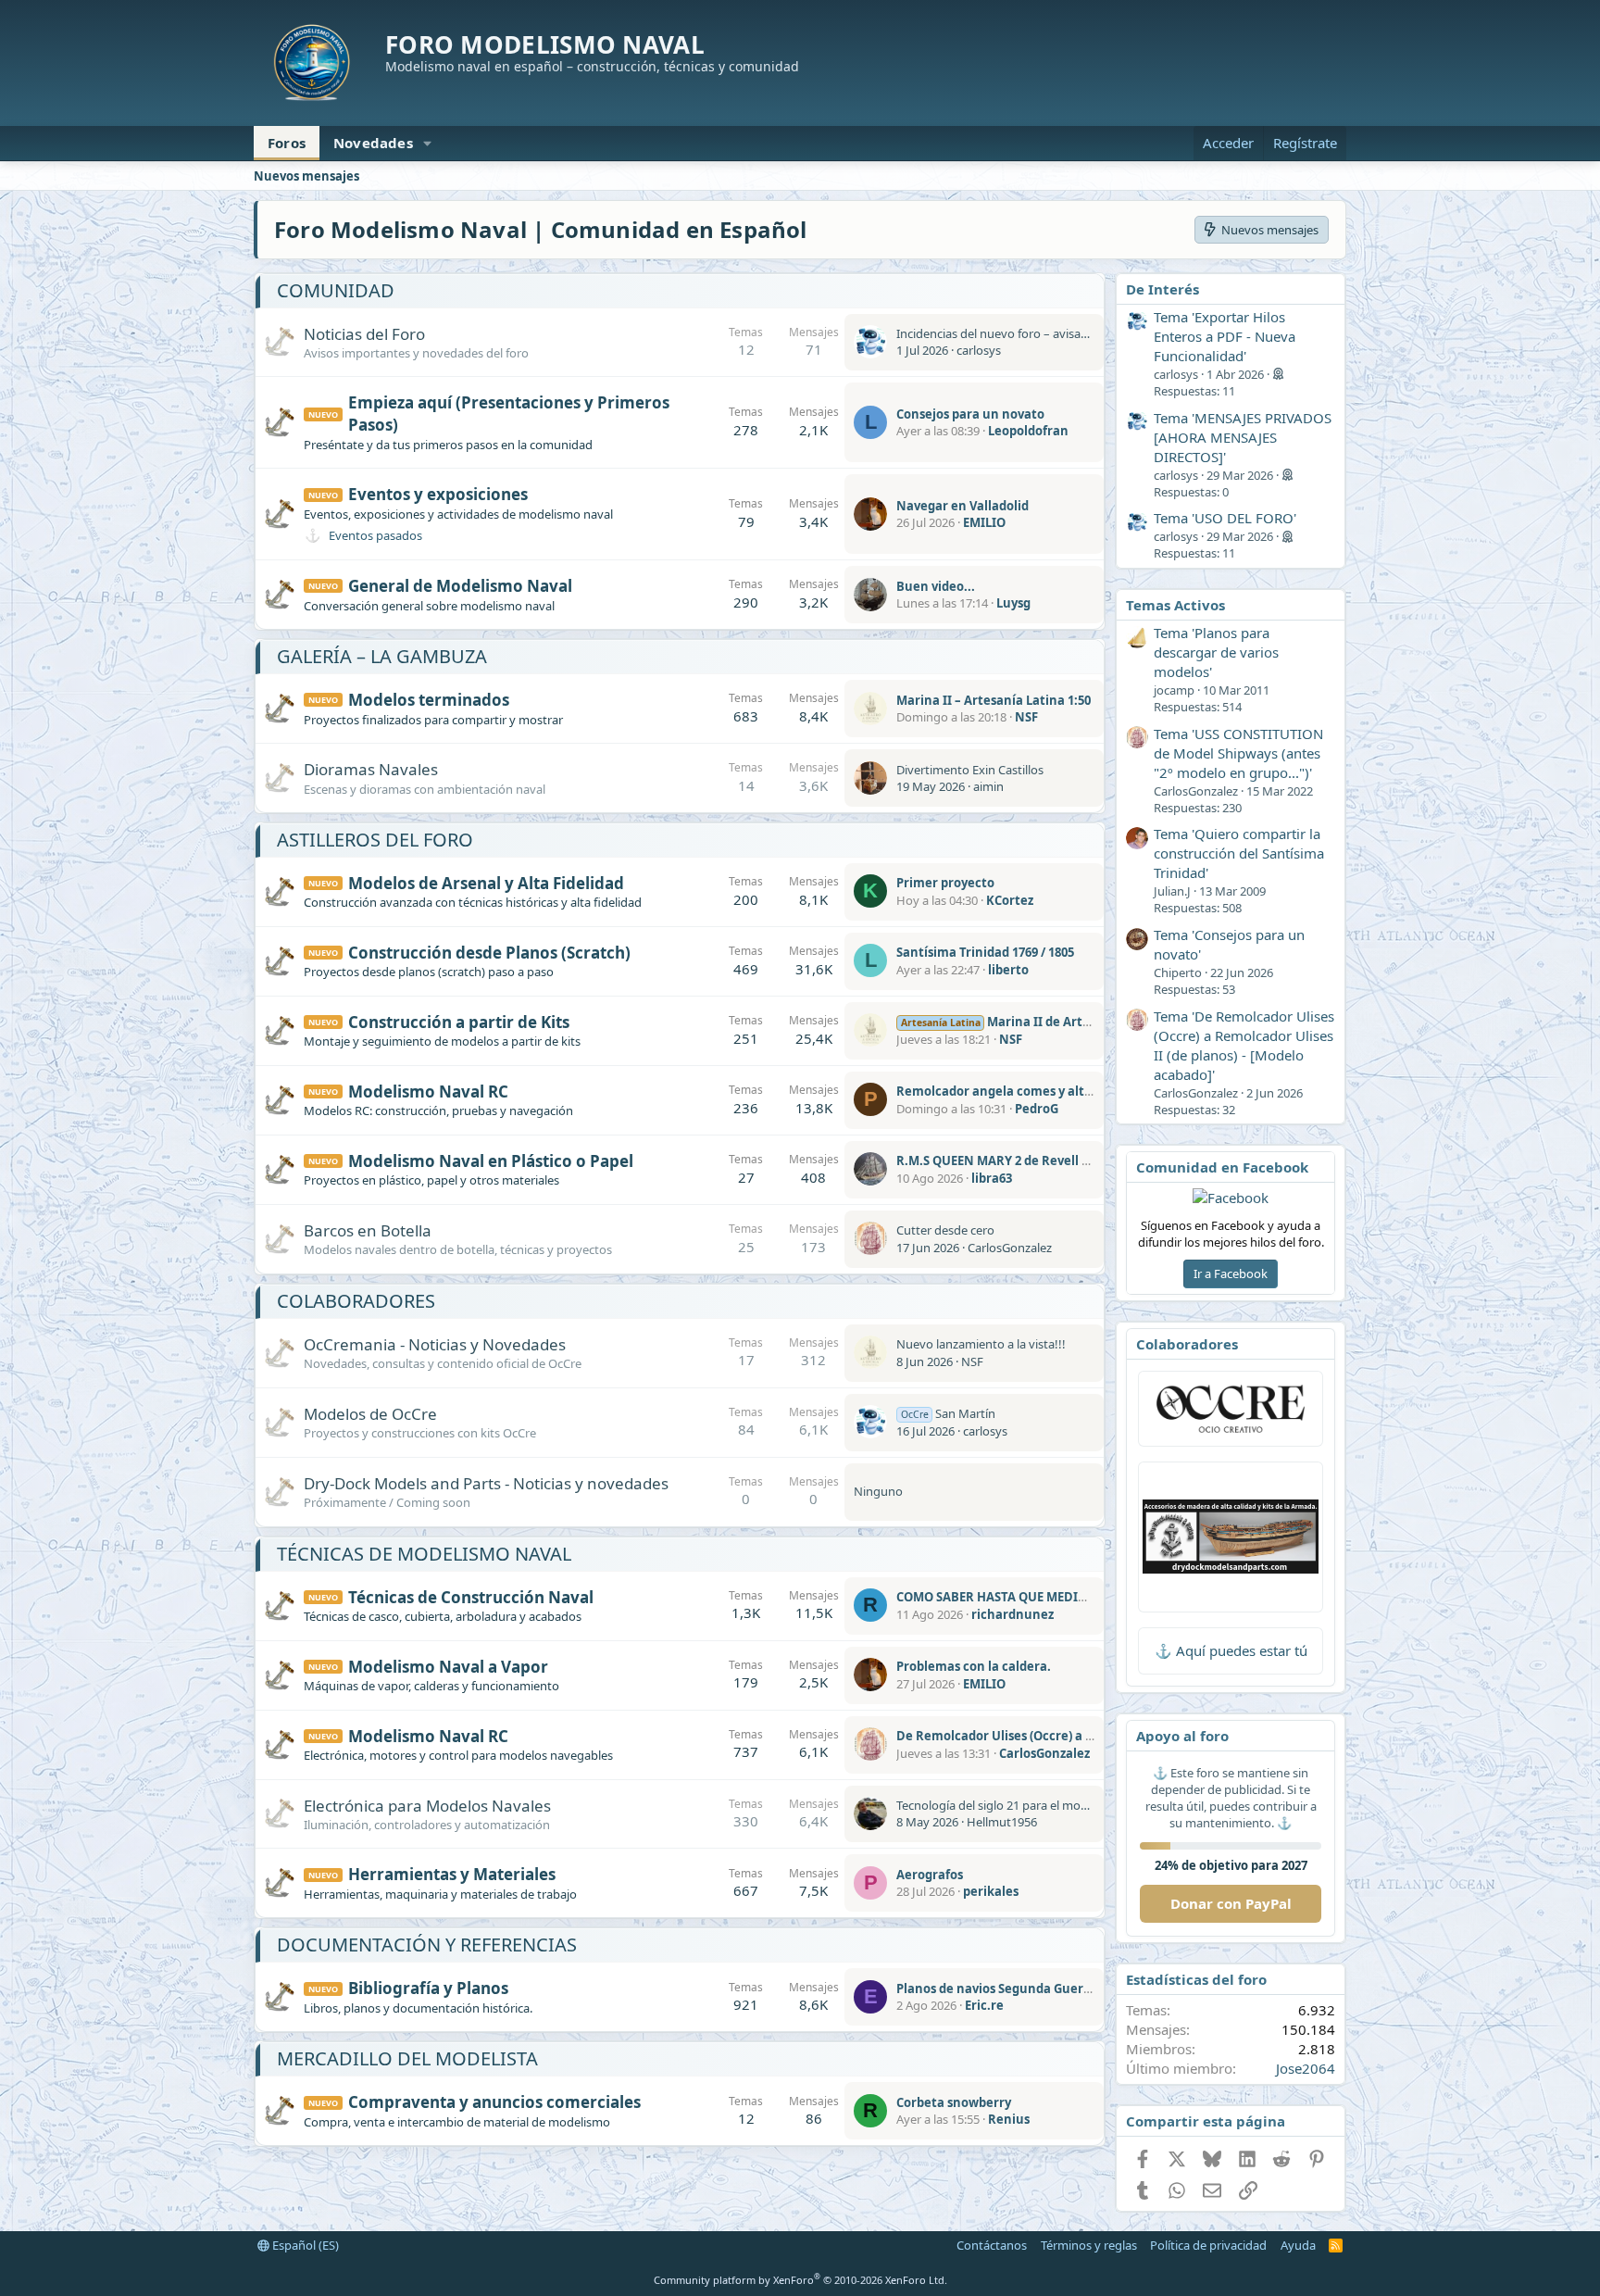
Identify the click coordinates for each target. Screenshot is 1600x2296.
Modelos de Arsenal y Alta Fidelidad (486, 883)
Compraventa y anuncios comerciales (494, 2102)
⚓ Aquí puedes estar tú (1231, 1650)
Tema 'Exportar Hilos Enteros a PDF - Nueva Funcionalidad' (1225, 336)
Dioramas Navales (371, 769)
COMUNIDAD (336, 290)
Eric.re (984, 2005)
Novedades (373, 143)
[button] (428, 143)
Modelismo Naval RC (428, 1092)
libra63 (992, 1178)
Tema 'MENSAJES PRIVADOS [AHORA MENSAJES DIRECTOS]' (1243, 437)
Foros (287, 143)
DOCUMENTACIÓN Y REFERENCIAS (427, 1945)
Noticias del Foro (364, 334)
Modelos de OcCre (370, 1414)
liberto (1008, 970)
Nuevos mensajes (306, 176)
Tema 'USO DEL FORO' (1225, 518)
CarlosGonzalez (1010, 1248)
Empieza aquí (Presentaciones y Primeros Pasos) (509, 414)
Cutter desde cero (945, 1230)
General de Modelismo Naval (460, 586)
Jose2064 (1306, 2068)
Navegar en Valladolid (962, 506)
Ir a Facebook (1231, 1273)
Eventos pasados (375, 535)
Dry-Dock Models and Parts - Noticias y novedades (486, 1483)
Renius (1009, 2119)
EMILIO (984, 522)
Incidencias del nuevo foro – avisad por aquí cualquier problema (1072, 333)
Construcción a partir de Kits (459, 1022)
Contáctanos (992, 2245)
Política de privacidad (1208, 2245)
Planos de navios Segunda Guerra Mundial (1023, 1989)
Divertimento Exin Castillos (970, 770)
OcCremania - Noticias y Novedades (435, 1344)
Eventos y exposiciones (438, 494)
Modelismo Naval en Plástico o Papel (491, 1161)
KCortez (1010, 900)
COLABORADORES (356, 1301)
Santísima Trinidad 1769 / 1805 (985, 952)
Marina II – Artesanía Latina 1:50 (994, 700)
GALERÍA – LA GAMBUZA (382, 656)
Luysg (1013, 603)
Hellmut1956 (1002, 1822)
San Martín (948, 1413)
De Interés (1162, 289)
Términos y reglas (1089, 2245)
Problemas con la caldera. (974, 1666)
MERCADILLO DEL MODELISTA (407, 2058)
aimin (988, 786)
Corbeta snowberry (954, 2102)
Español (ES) (304, 2245)
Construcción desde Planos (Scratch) (489, 953)
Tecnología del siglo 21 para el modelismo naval (1026, 1805)
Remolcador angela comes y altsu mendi (1018, 1091)
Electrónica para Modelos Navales (427, 1806)
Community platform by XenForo (800, 2280)
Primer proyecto (945, 883)
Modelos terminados (429, 700)
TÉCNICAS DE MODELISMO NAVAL (424, 1554)
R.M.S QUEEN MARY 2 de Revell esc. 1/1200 (1020, 1161)
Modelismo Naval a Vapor (448, 1667)
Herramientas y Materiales (452, 1874)
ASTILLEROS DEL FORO (375, 840)
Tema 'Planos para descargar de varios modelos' (1216, 652)
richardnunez (1012, 1614)
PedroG (1037, 1109)
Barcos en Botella (368, 1230)
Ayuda (1298, 2245)
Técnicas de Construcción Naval (471, 1597)
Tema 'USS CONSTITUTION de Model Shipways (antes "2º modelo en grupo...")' (1238, 753)
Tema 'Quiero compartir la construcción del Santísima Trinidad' (1239, 853)
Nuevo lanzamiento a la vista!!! (981, 1344)
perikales (991, 1891)
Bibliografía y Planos (428, 1988)
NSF (1026, 717)
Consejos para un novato (970, 414)
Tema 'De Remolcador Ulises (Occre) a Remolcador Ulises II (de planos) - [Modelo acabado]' (1244, 1045)
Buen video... (936, 586)
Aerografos (930, 1875)
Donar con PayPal (1231, 1903)
